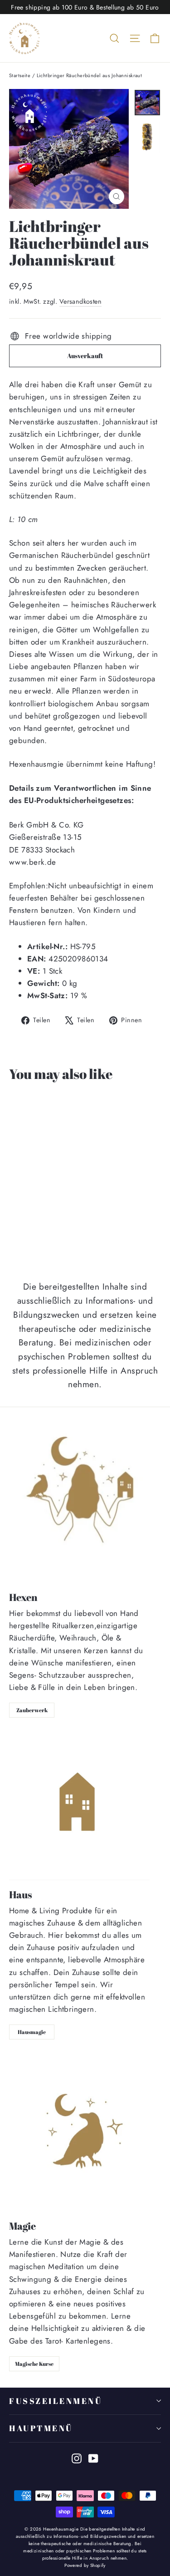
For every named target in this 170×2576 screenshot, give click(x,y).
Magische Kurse (34, 2364)
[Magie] (85, 2133)
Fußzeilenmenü (56, 2401)
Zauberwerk (32, 1710)
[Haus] (79, 1806)
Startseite (20, 75)
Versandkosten (81, 301)
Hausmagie (32, 2032)
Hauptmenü (41, 2428)
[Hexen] (85, 1503)
